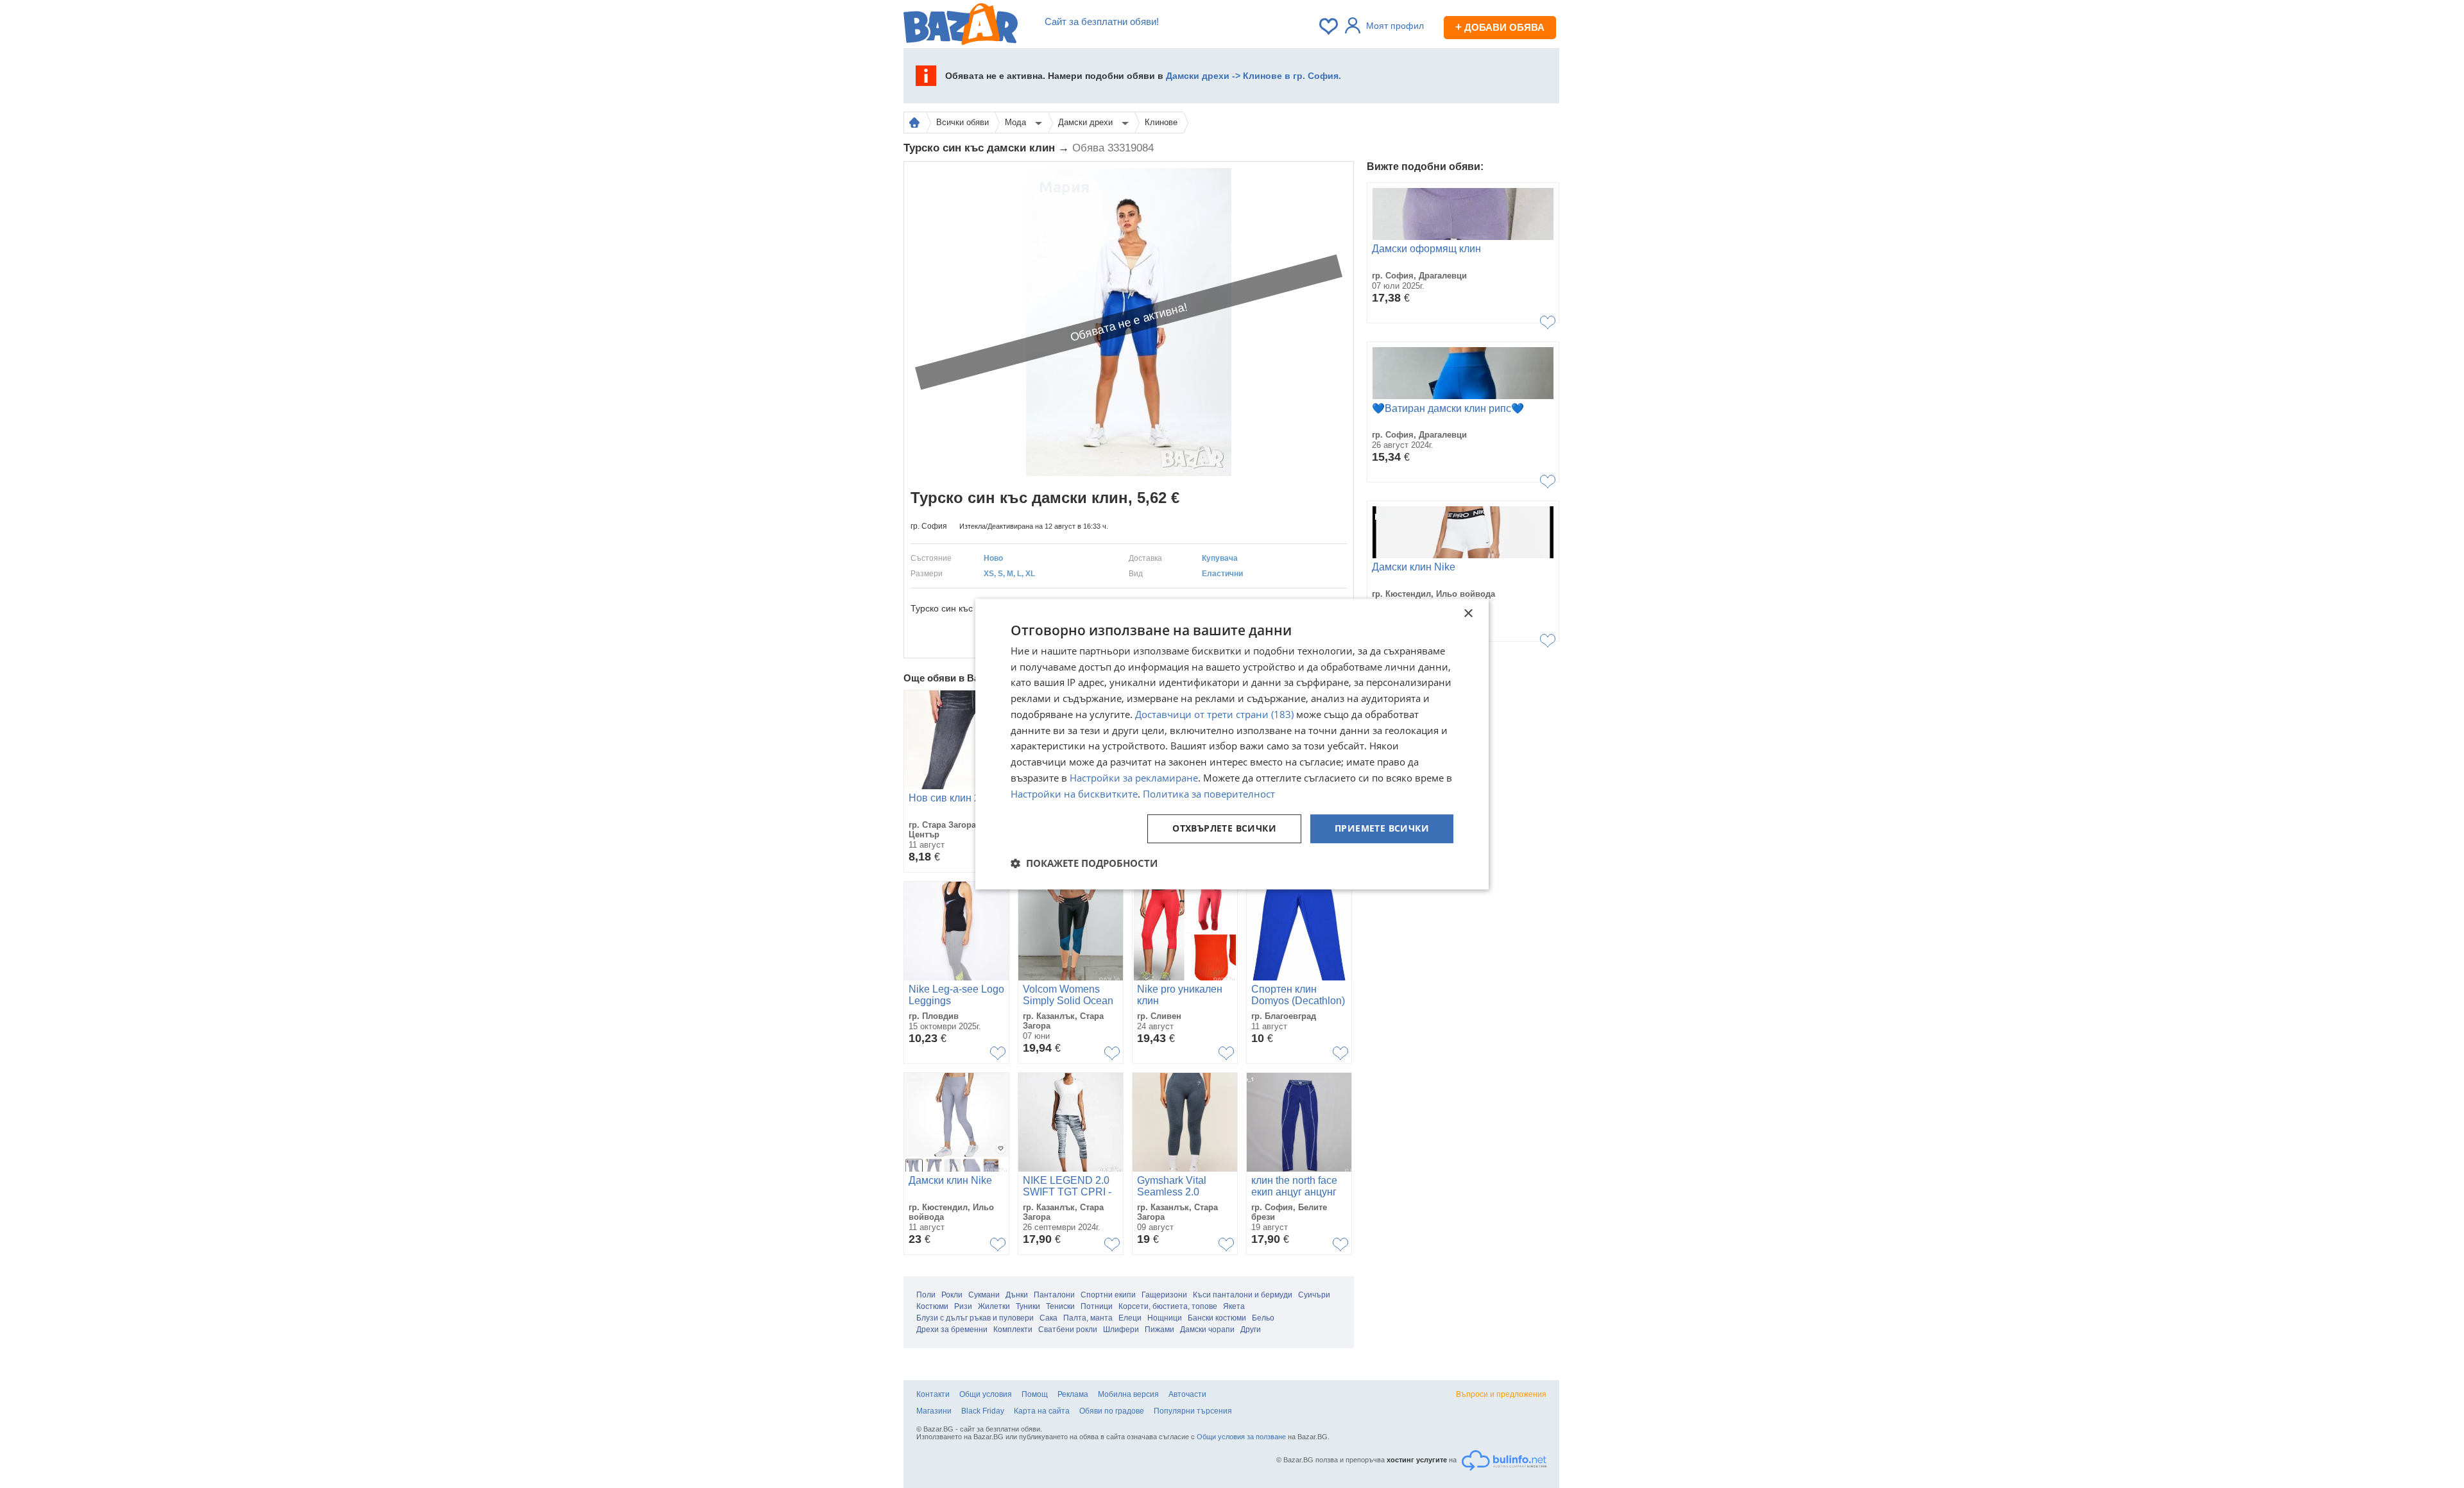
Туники (1028, 1306)
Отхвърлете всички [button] (1224, 829)
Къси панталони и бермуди (1243, 1295)
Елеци (1130, 1318)
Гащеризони (1164, 1295)
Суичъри (1314, 1295)
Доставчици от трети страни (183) (1214, 714)
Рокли (952, 1295)
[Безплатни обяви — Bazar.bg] (961, 26)
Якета (1234, 1306)
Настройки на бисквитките (1074, 794)
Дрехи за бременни (952, 1330)
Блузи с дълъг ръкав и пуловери (975, 1318)
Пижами (1159, 1330)
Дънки (1017, 1295)
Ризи (963, 1306)
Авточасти (1187, 1394)
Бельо (1263, 1318)
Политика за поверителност (1209, 794)
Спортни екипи (1108, 1295)
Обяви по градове (1112, 1411)
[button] (1084, 863)
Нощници (1165, 1318)
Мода (1017, 122)
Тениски (1060, 1306)
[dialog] (1232, 744)
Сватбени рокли (1068, 1330)
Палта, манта (1088, 1318)
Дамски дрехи (1087, 122)
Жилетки (994, 1306)
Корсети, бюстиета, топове (1168, 1306)
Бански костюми (1217, 1318)
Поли (926, 1295)
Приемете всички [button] (1382, 829)
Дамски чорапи (1207, 1330)
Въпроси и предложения (1501, 1394)
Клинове (1161, 122)
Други (1251, 1330)
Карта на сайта (1042, 1411)
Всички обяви (963, 122)
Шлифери (1121, 1330)
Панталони (1054, 1295)
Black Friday (983, 1411)
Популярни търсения (1193, 1411)
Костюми (932, 1306)
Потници (1097, 1306)
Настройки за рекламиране (1134, 778)
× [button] (1468, 614)
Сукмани (984, 1295)
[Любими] (1330, 26)
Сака (1048, 1318)
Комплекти (1013, 1330)
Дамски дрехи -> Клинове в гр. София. (1253, 76)
